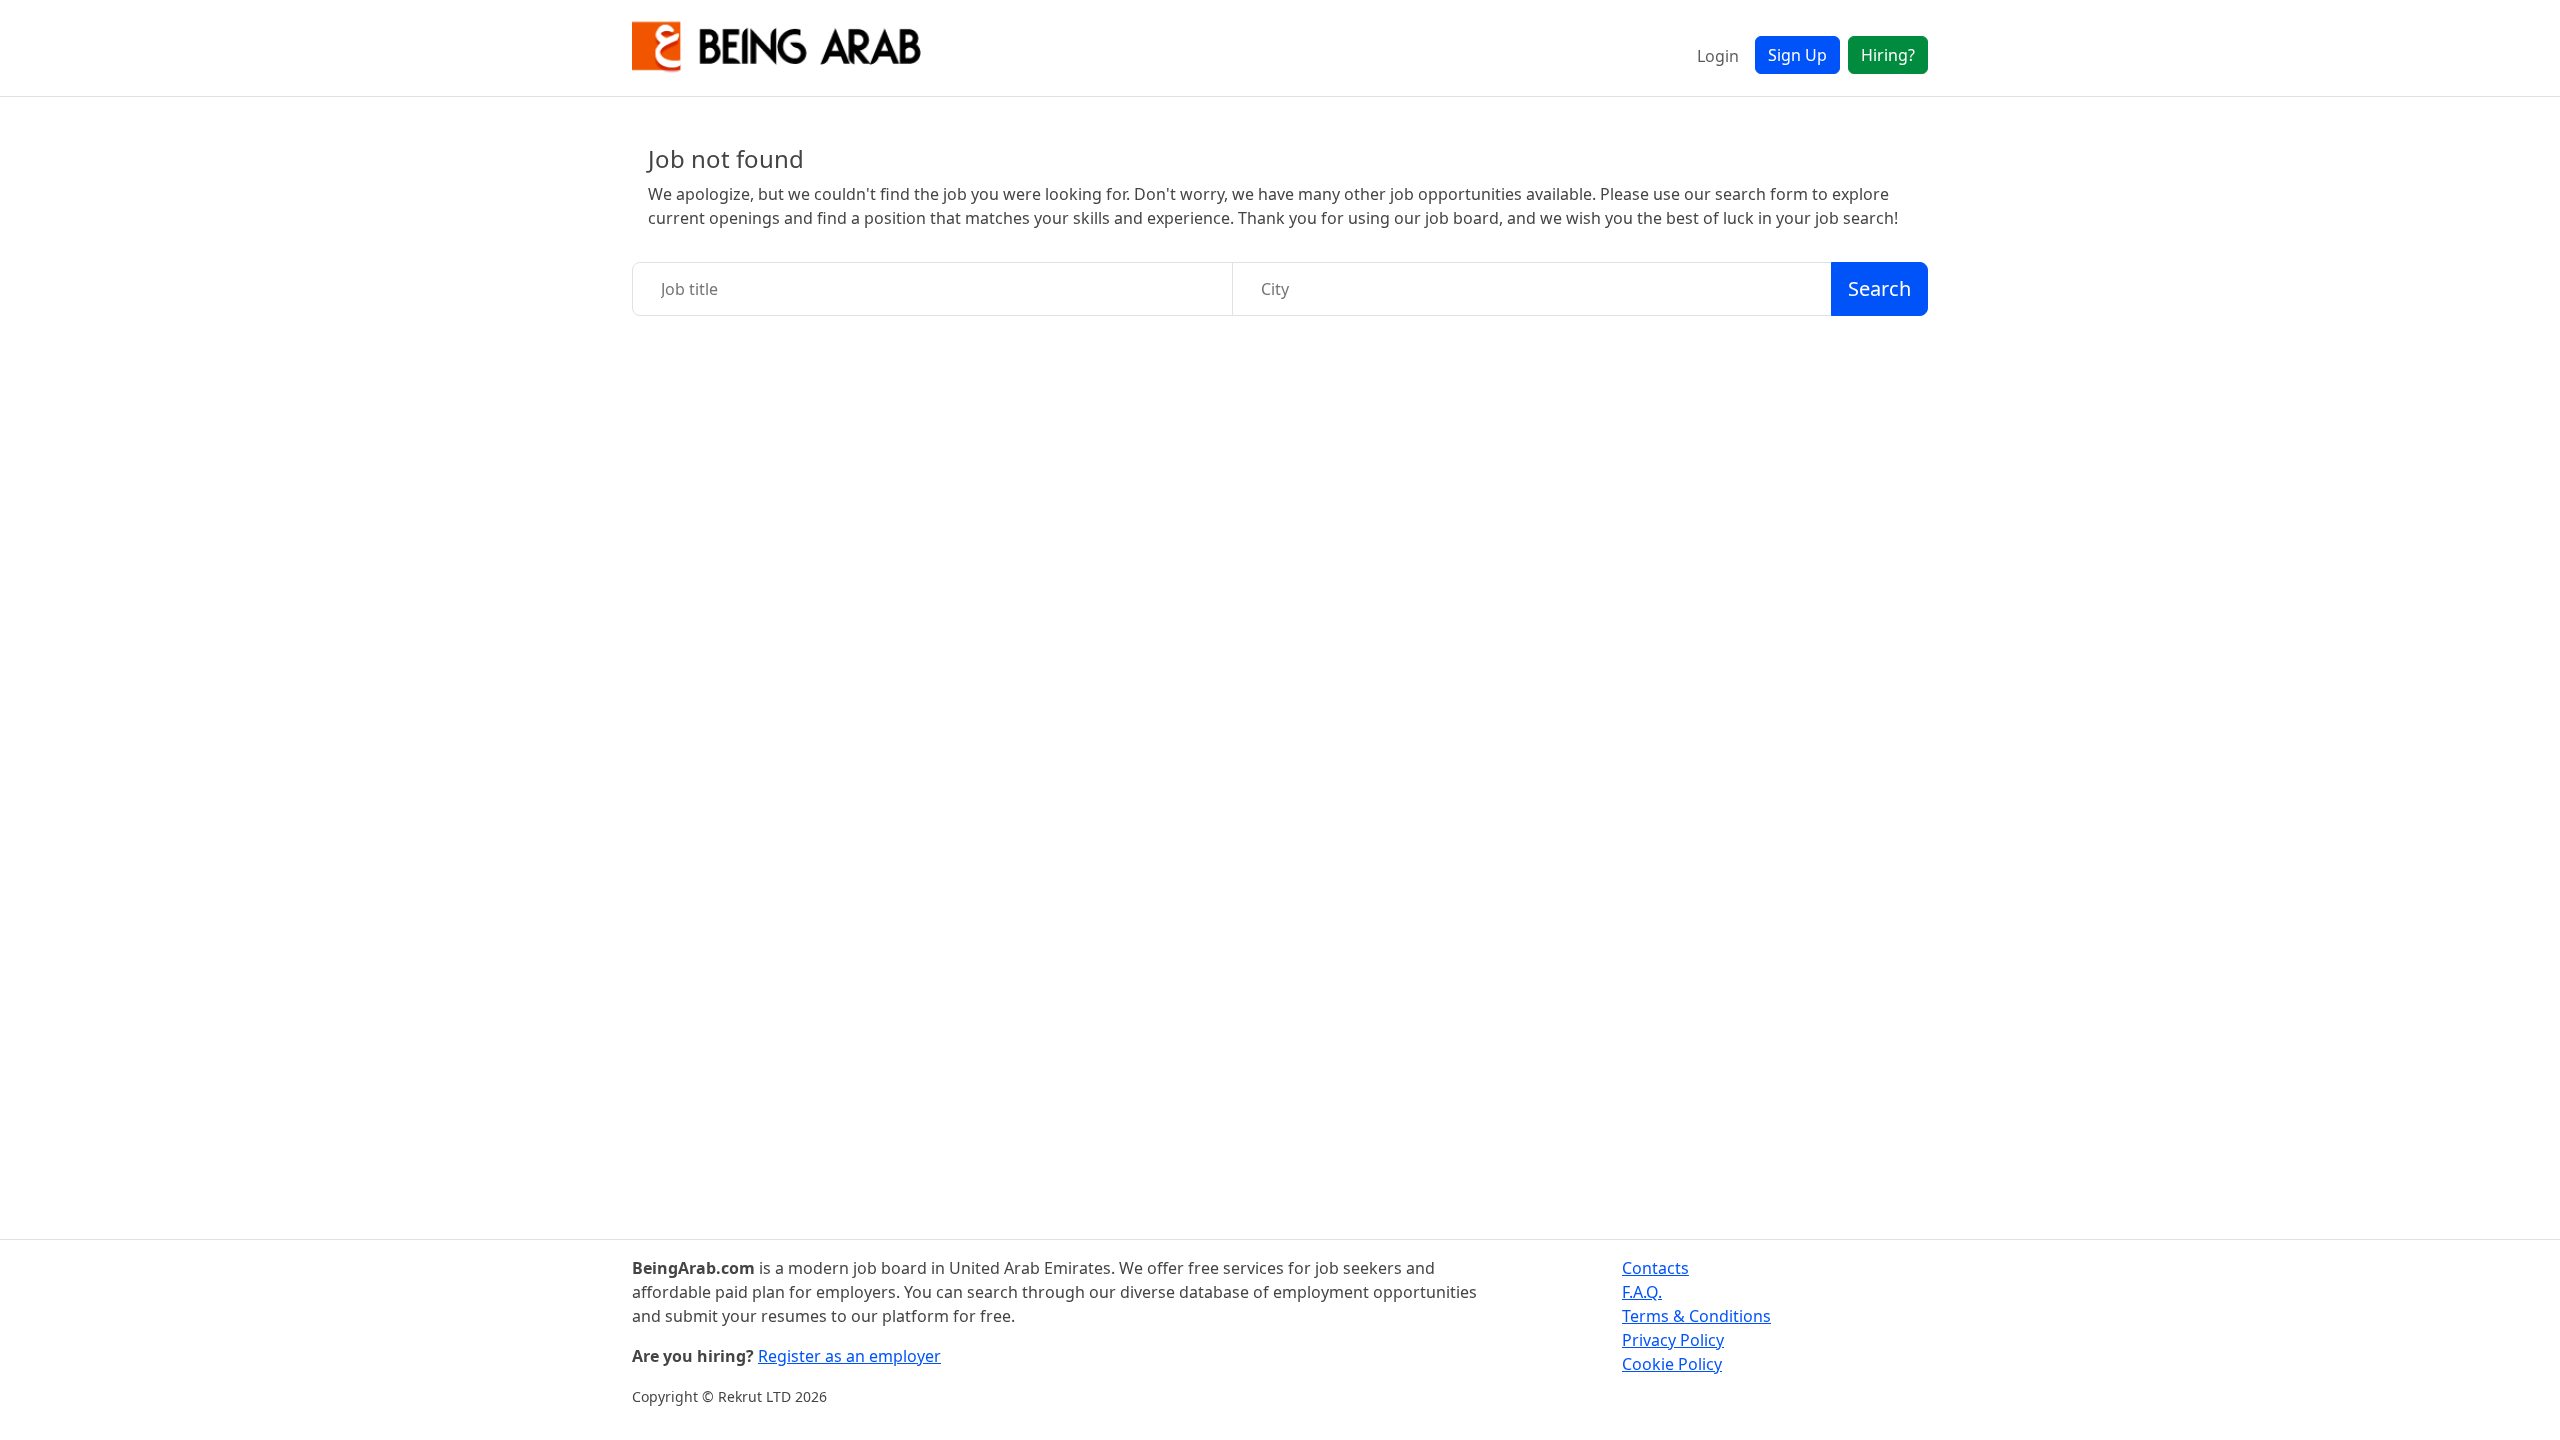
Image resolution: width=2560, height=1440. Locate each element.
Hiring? (1888, 55)
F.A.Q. (1642, 1292)
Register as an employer (849, 1356)
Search (1879, 288)
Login (1718, 56)
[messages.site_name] (777, 48)
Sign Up (1797, 55)
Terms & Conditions (1696, 1316)
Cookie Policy (1672, 1364)
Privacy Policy (1673, 1340)
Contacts (1655, 1268)
